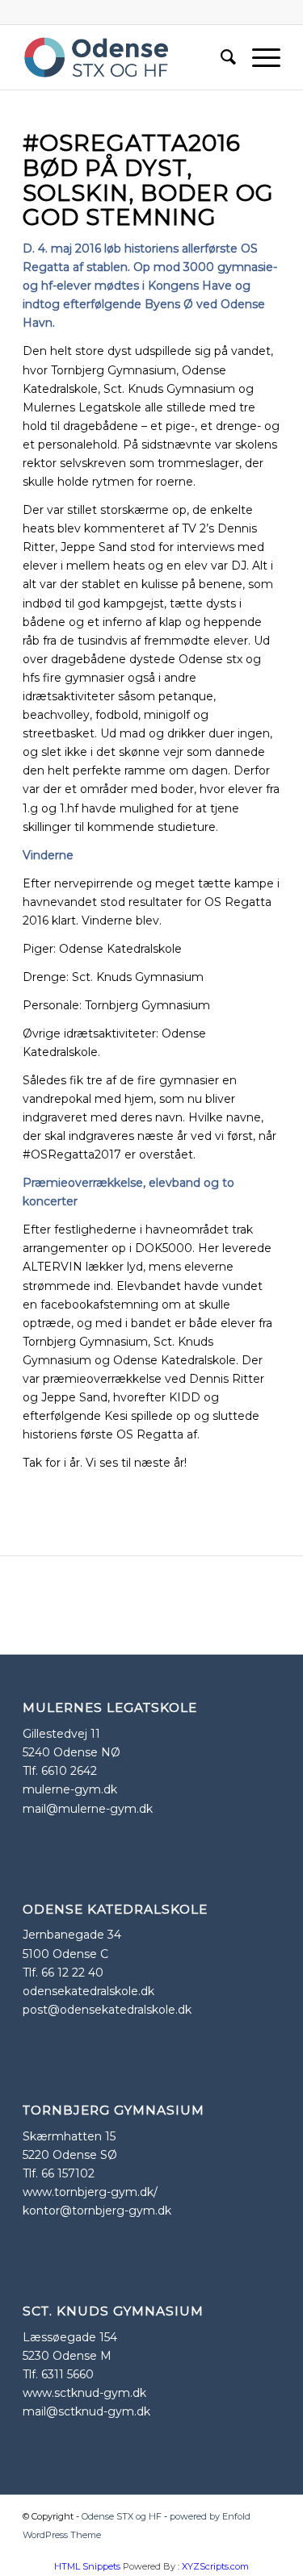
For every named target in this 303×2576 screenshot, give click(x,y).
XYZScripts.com (215, 2566)
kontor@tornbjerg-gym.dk (97, 2211)
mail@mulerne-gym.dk (88, 1809)
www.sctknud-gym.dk (84, 2393)
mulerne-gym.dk (70, 1789)
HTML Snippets (87, 2566)
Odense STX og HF (122, 2516)
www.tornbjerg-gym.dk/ (90, 2192)
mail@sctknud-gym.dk (86, 2411)
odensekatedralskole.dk (88, 1991)
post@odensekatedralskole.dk (107, 2010)
